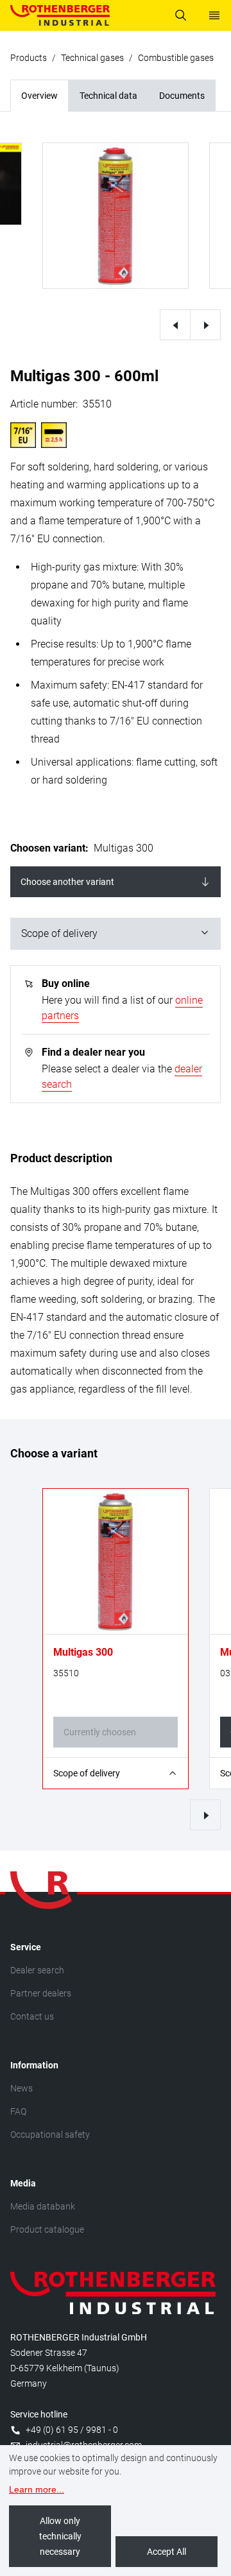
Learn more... (37, 2489)
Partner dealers (41, 1993)
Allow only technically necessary (60, 2536)
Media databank (43, 2206)
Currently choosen (100, 1732)
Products (29, 58)
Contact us (32, 2016)
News (21, 2088)
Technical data (108, 96)
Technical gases (92, 58)
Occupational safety (50, 2134)
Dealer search (37, 1970)
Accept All (167, 2552)
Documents (182, 96)
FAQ (18, 2111)
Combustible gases (176, 58)
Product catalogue (47, 2229)
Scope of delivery (59, 933)
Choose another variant (67, 882)
